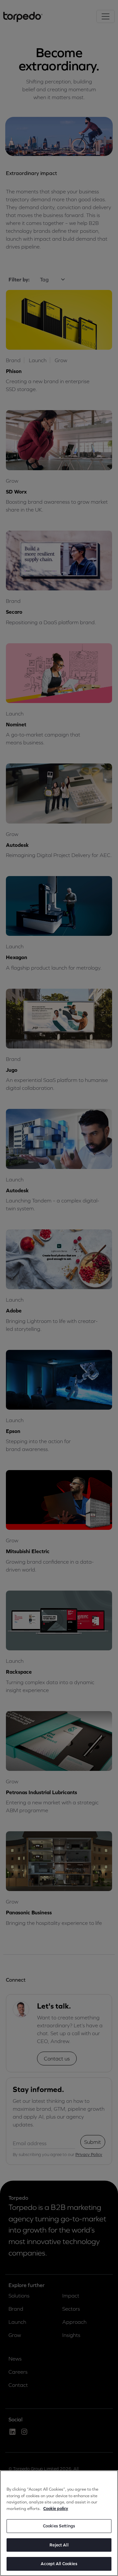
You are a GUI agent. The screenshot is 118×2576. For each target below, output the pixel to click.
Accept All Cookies (59, 2564)
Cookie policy (56, 2509)
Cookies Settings (59, 2526)
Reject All (59, 2545)
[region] (59, 2523)
